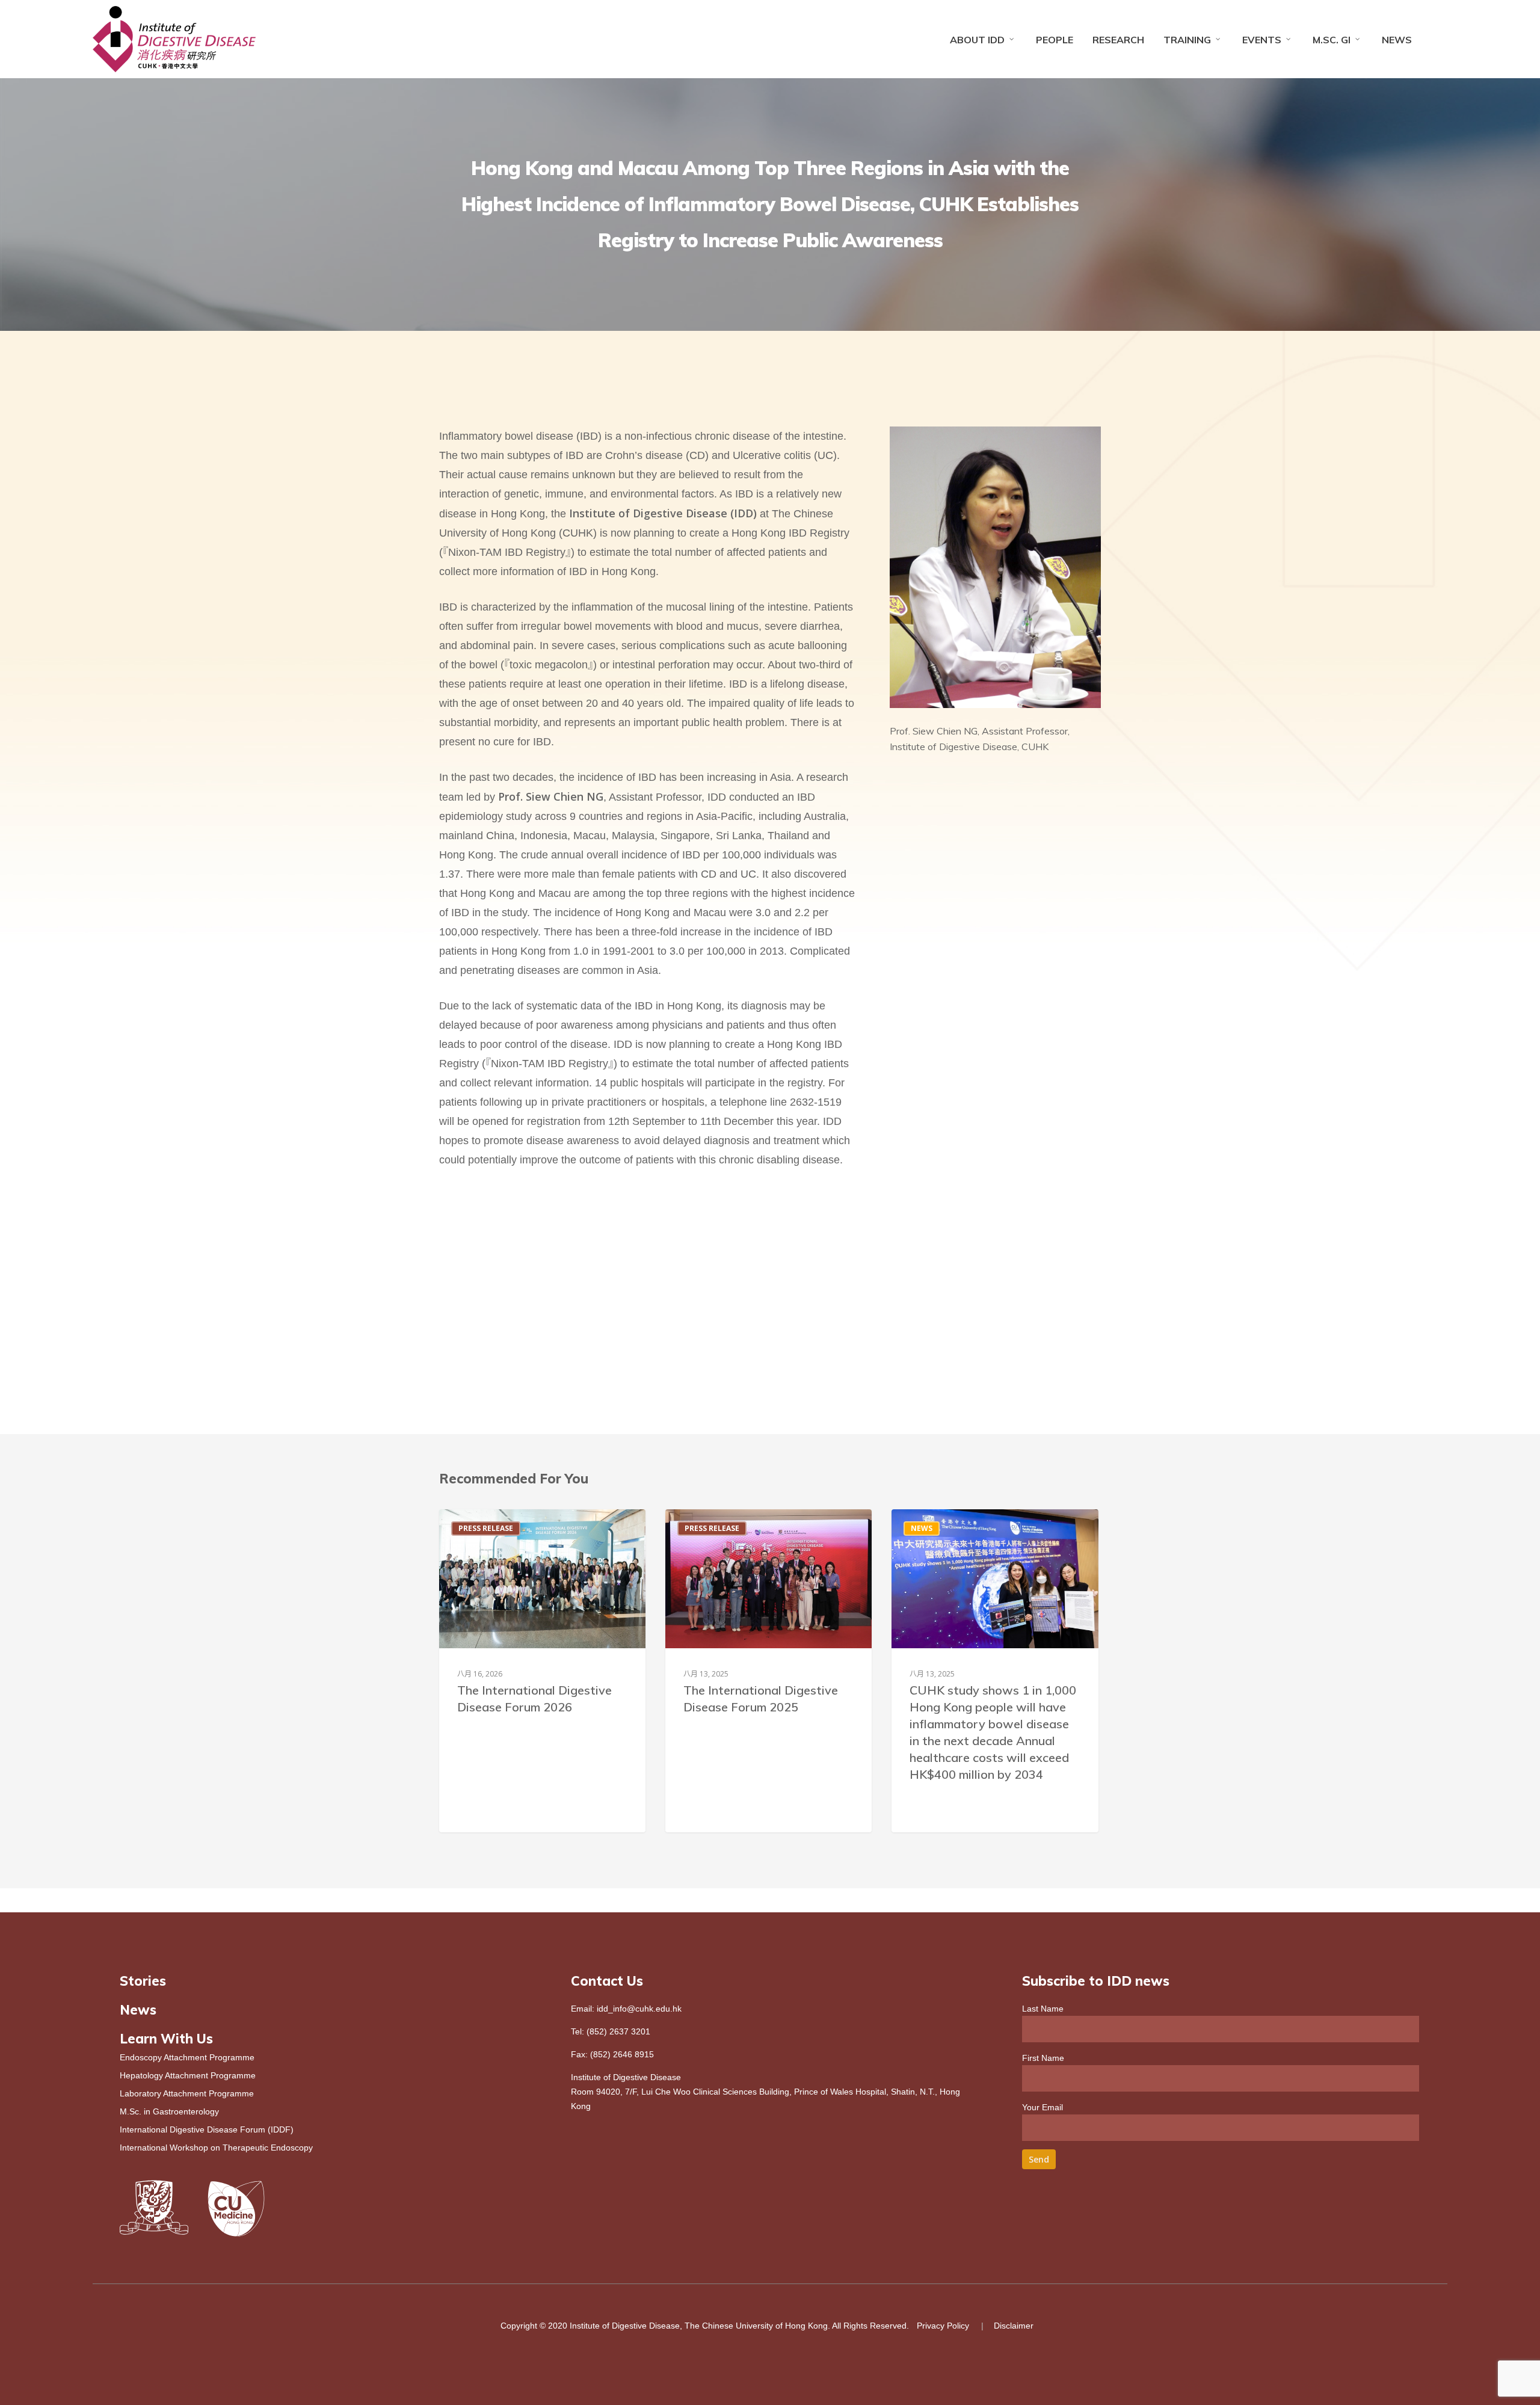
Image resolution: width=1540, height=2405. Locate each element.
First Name (1043, 2058)
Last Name (1043, 2009)
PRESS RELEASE (486, 1528)
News (1397, 40)
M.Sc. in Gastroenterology (169, 2111)
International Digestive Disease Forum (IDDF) (207, 2129)
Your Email (1043, 2107)
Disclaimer (1014, 2326)
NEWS (922, 1528)
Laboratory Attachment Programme (187, 2093)
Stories (143, 1981)
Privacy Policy (943, 2326)
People (1055, 40)
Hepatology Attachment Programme (188, 2075)
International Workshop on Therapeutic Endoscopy (216, 2148)
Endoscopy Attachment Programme (187, 2057)
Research (1118, 40)
